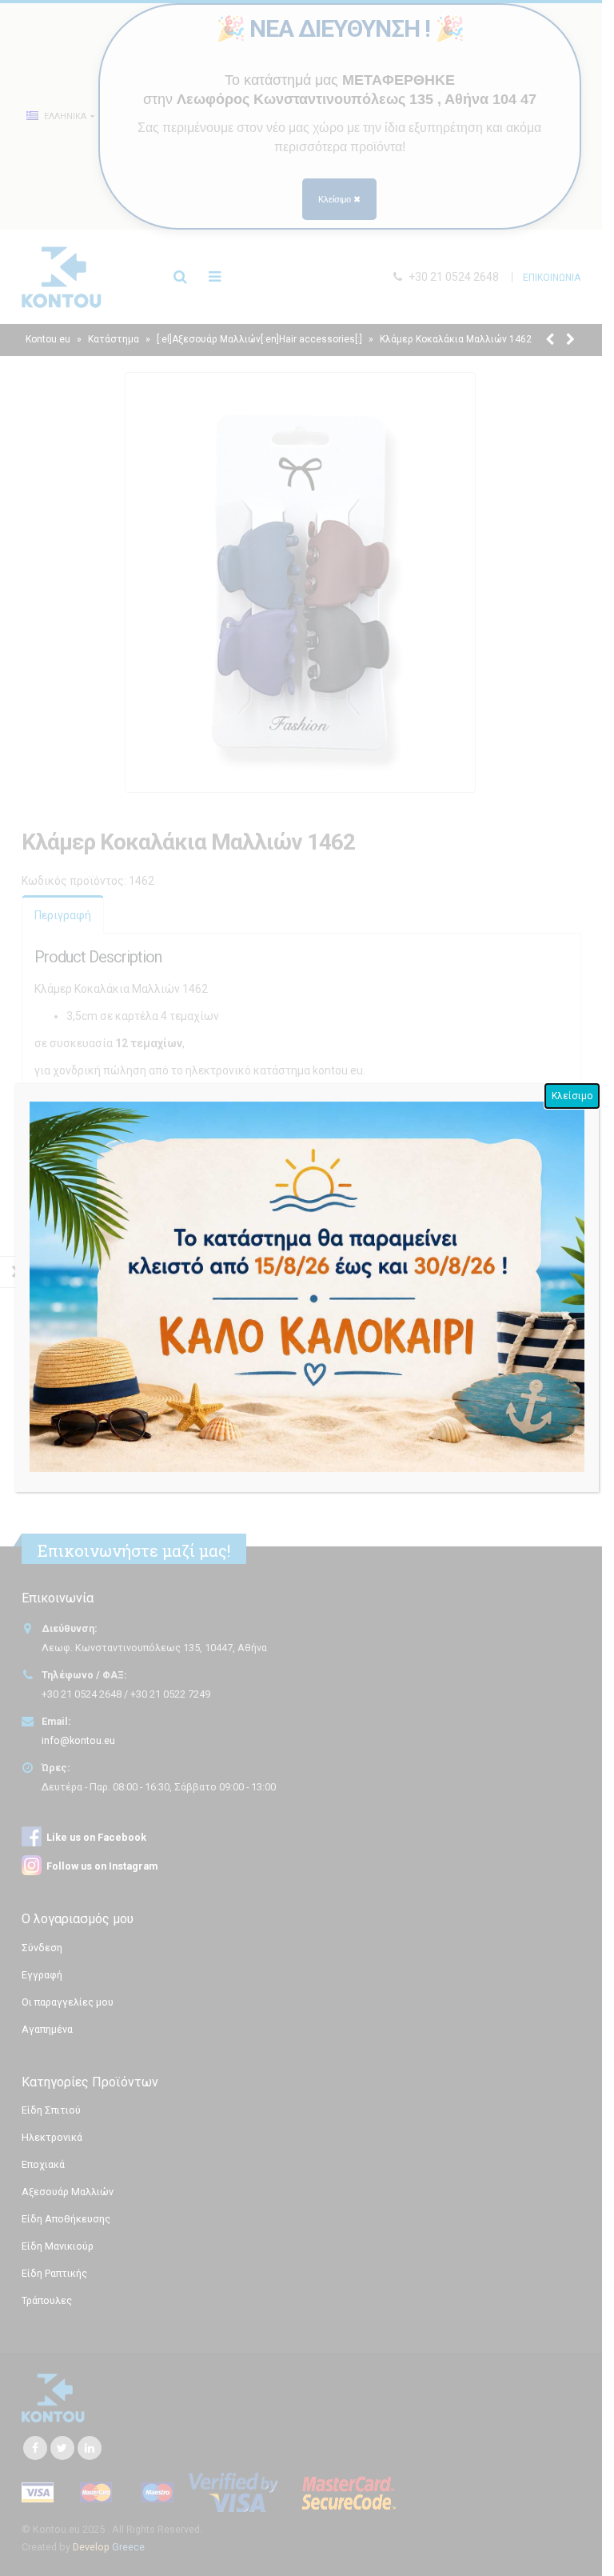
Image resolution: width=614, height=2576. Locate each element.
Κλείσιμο (572, 1096)
